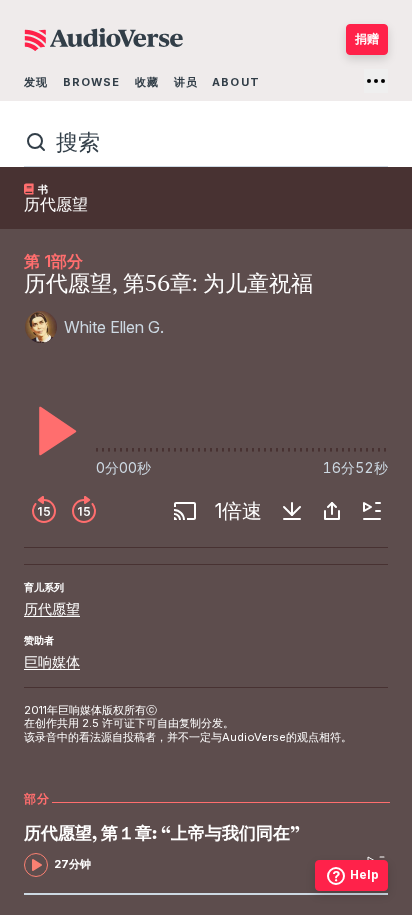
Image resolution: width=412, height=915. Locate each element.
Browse (92, 82)
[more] (376, 81)
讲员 (186, 82)
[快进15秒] (84, 511)
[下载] (292, 511)
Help (364, 874)
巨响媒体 (52, 661)
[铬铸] (185, 511)
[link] (166, 850)
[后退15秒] (44, 511)
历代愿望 (52, 608)
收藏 (147, 82)
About (236, 82)
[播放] (52, 431)
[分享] (332, 511)
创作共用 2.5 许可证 (85, 723)
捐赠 (367, 38)
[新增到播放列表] (372, 511)
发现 (36, 82)
